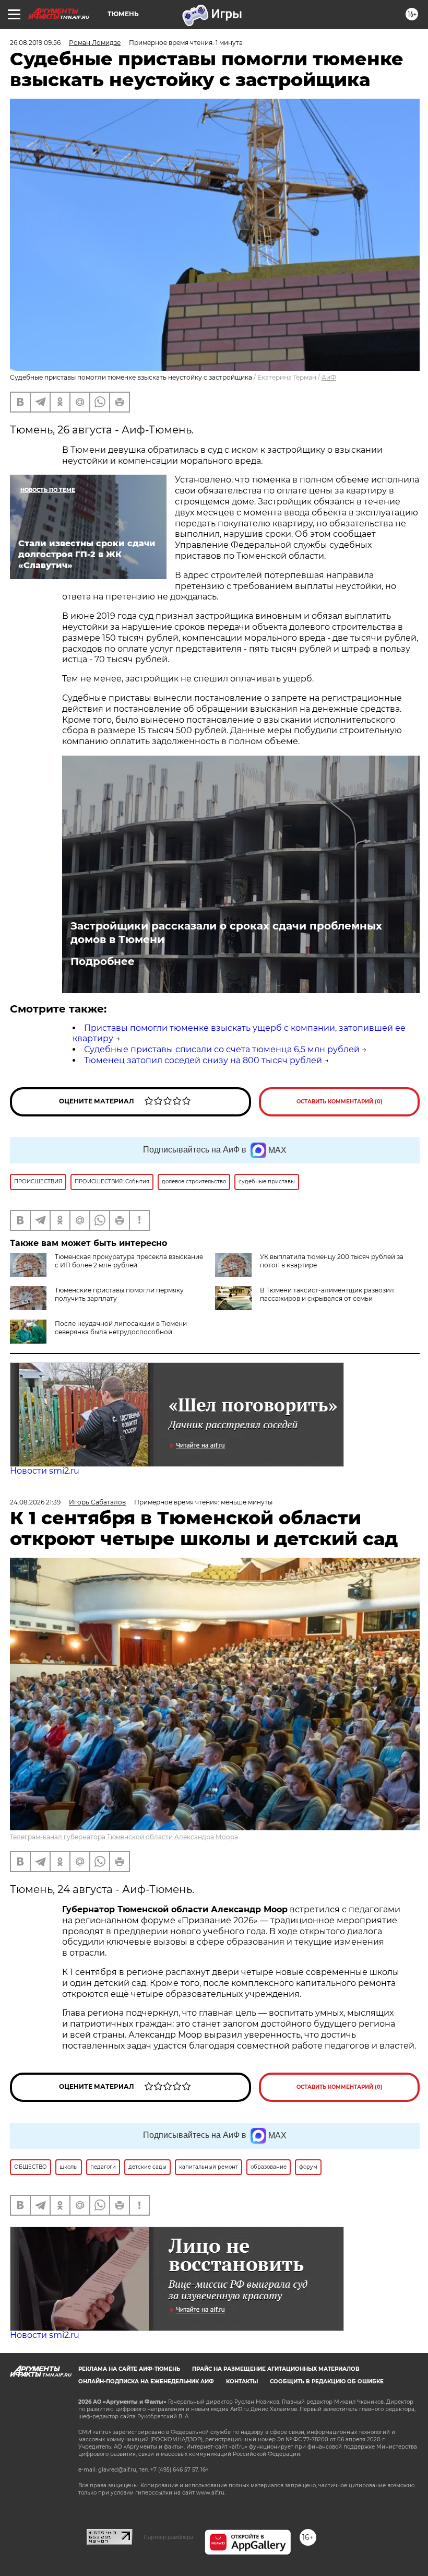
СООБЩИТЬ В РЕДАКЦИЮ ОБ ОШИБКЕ (327, 2381)
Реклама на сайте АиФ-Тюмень (129, 2369)
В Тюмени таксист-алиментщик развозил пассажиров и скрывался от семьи (327, 1294)
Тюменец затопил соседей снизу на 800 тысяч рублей (203, 1060)
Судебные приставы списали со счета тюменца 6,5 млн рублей (222, 1049)
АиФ (329, 377)
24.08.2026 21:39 (35, 1502)
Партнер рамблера (168, 2537)
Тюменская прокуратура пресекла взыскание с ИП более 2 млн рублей (129, 1261)
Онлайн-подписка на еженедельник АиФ (146, 2381)
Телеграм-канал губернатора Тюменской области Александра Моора (124, 1837)
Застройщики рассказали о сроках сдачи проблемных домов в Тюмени (226, 933)
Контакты (242, 2381)
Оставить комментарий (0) (340, 1102)
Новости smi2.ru (45, 1471)
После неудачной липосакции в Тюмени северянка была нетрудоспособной (121, 1328)
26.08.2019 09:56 (35, 43)
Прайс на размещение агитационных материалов (276, 2369)
